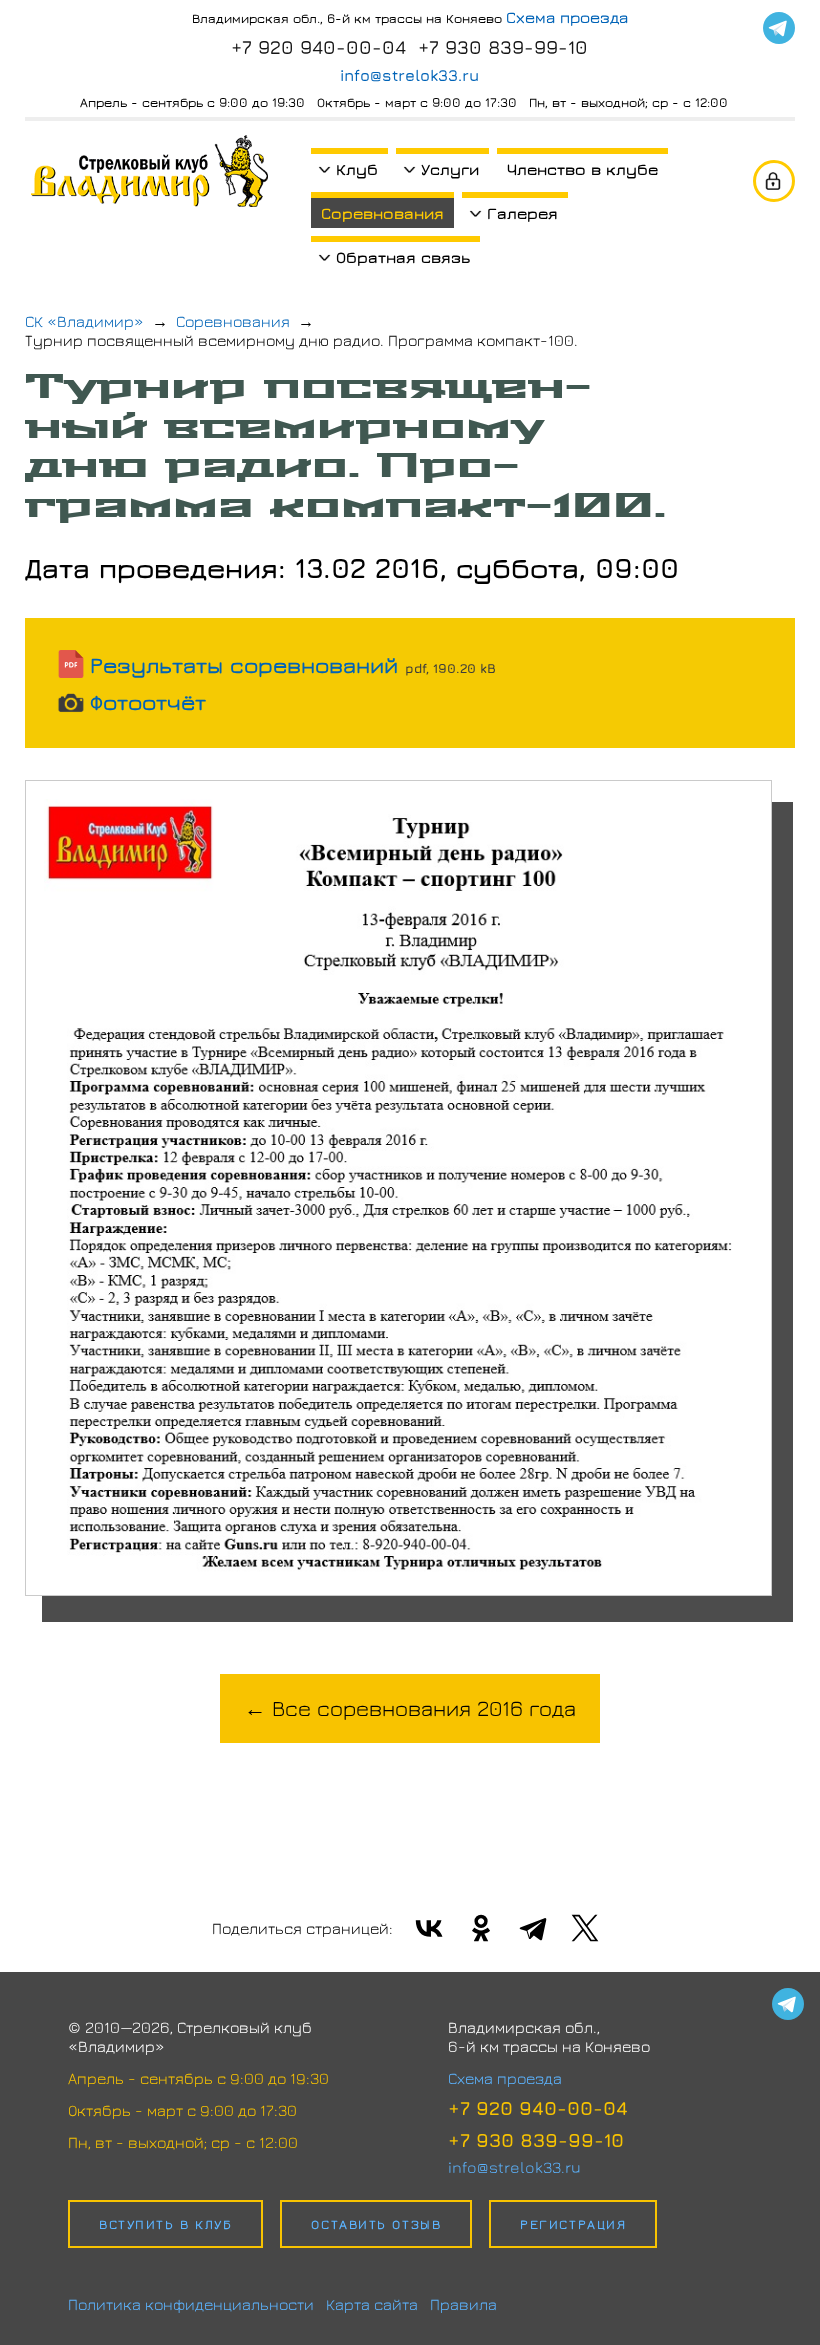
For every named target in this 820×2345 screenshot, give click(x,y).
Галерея (522, 213)
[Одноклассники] (481, 1928)
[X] (585, 1928)
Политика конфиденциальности (191, 2304)
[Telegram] (779, 28)
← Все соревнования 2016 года (410, 1708)
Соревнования (382, 213)
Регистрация (573, 2224)
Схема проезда (567, 17)
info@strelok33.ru (409, 75)
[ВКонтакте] (429, 1928)
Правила (463, 2304)
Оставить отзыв (376, 2224)
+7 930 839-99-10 (503, 47)
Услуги (450, 169)
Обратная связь (403, 257)
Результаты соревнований (293, 665)
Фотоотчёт (148, 702)
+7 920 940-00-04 (318, 47)
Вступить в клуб (165, 2224)
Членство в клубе (582, 169)
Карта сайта (372, 2304)
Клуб (357, 169)
